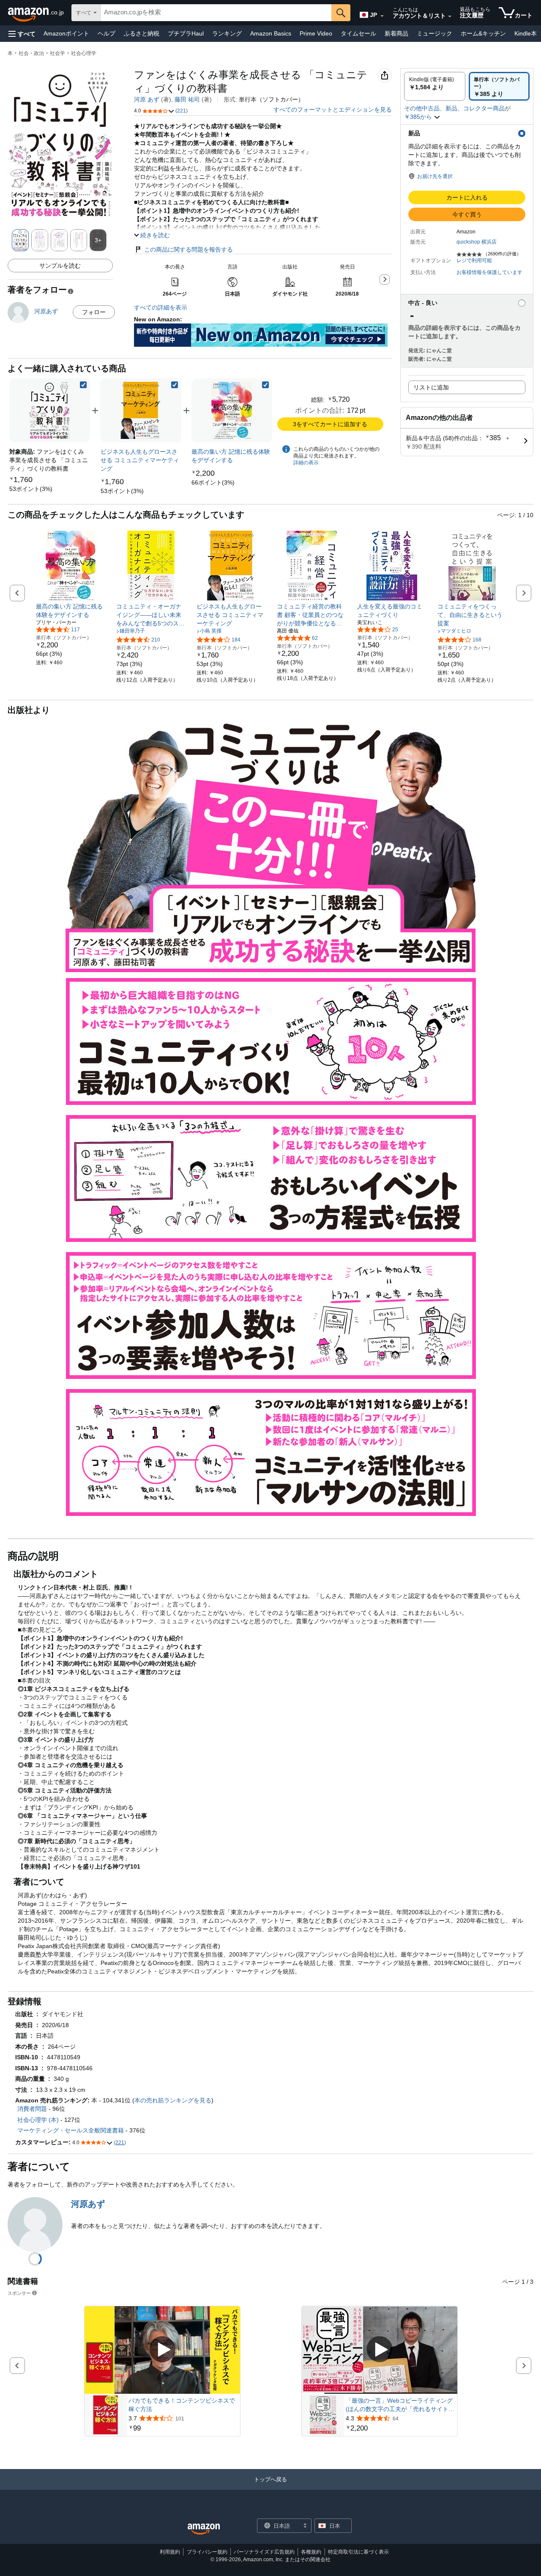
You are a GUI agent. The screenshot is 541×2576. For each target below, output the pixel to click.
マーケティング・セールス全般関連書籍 (71, 2130)
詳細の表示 (306, 463)
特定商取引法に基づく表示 (358, 2552)
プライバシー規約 (207, 2552)
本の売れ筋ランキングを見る (173, 2100)
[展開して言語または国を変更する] (382, 16)
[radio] (435, 86)
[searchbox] (216, 13)
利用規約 (170, 2552)
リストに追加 (431, 387)
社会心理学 (84, 53)
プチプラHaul (186, 33)
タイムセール (358, 33)
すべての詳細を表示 (161, 307)
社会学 (57, 53)
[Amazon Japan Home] (204, 2529)
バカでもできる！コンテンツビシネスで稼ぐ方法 (182, 2405)
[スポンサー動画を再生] (162, 2350)
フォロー (94, 312)
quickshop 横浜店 (477, 242)
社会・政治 (31, 53)
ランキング (227, 33)
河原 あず (147, 99)
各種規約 (311, 2552)
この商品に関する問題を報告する (189, 249)
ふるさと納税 (142, 33)
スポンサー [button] (19, 2293)
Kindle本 (526, 33)
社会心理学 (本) (38, 2120)
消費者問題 (32, 2109)
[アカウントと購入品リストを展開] (450, 16)
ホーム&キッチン (483, 33)
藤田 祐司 (187, 99)
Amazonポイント (66, 33)
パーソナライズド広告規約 (264, 2552)
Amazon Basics (271, 33)
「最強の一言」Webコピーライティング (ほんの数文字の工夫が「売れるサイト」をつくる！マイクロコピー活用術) (400, 2405)
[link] (31, 489)
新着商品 (396, 33)
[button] (22, 34)
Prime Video (316, 33)
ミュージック (434, 33)
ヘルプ (107, 33)
